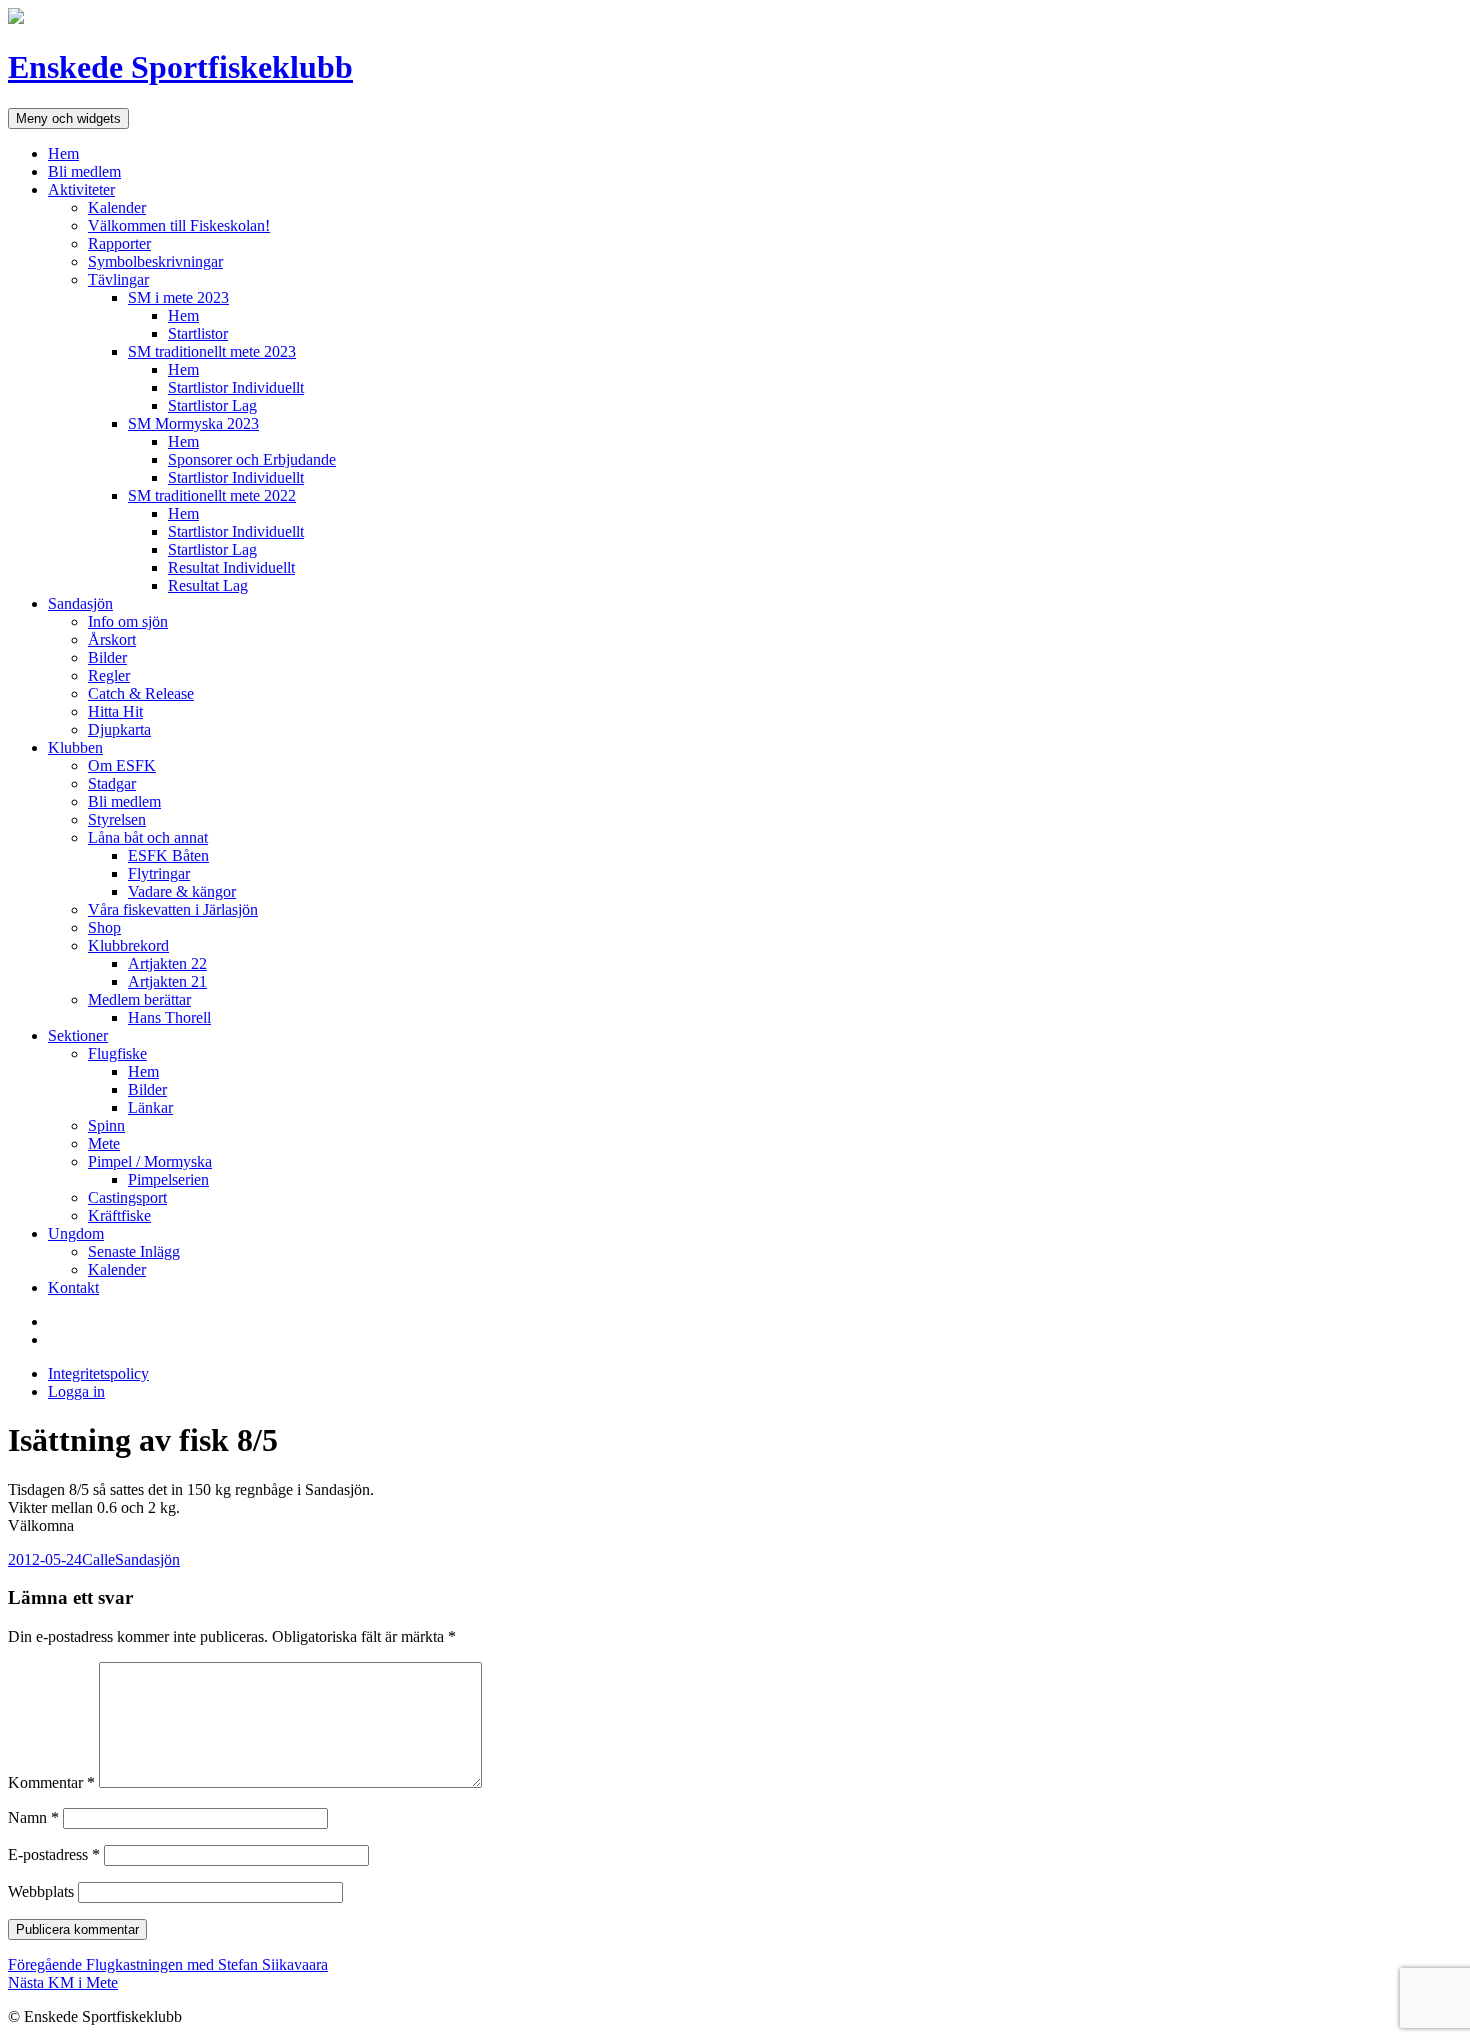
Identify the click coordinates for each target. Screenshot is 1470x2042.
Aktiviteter (81, 189)
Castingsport (127, 1197)
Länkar (150, 1107)
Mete (104, 1143)
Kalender (117, 207)
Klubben (75, 747)
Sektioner (78, 1035)
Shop (104, 927)
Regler (109, 675)
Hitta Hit (115, 711)
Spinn (106, 1125)
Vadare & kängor (182, 891)
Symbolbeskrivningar (155, 261)
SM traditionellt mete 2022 (212, 495)
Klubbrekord (128, 945)
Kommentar (51, 1782)
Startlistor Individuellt (236, 387)
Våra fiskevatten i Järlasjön (173, 909)
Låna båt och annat (148, 837)
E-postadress (54, 1854)
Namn (33, 1817)
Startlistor (198, 333)
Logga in (76, 1391)
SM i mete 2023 (178, 297)
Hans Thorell (169, 1017)
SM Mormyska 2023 (193, 423)
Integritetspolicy (98, 1373)
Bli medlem (84, 171)
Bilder (107, 657)
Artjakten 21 (167, 981)
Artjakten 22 (167, 963)
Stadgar (112, 783)
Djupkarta (119, 729)
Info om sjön (128, 621)
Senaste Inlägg (134, 1251)
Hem (63, 153)
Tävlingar (118, 279)
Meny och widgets (68, 118)
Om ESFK (122, 765)
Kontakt (73, 1287)
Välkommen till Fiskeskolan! (179, 225)
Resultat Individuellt (231, 567)
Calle (98, 1559)
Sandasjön (80, 603)
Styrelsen (117, 819)
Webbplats (41, 1891)
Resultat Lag (208, 585)
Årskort (112, 639)
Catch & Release (141, 693)
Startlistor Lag (212, 405)
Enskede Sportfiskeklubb (180, 67)
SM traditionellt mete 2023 (212, 351)
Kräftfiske (119, 1215)
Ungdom (76, 1233)
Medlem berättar (139, 999)
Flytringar (159, 873)
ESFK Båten (168, 855)
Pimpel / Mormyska (150, 1161)
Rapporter (119, 243)
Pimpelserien (168, 1179)
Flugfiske (117, 1053)
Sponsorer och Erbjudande (252, 459)
